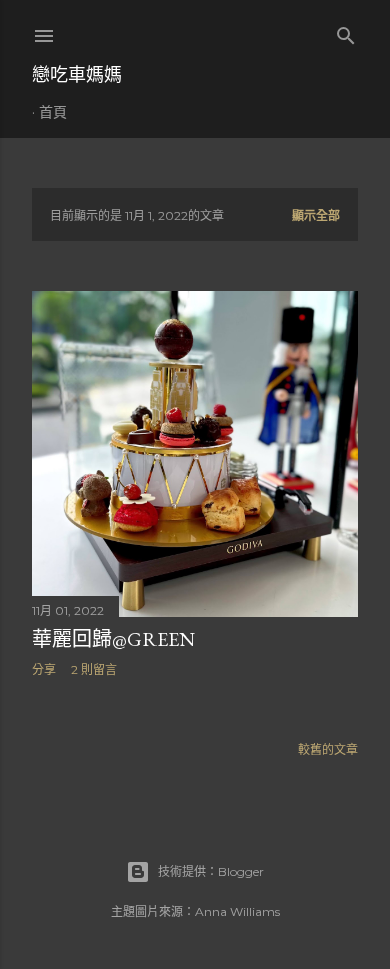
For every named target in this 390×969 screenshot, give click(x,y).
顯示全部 (316, 215)
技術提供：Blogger (211, 871)
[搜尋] (346, 31)
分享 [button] (44, 669)
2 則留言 (94, 669)
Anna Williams (237, 911)
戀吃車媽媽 (77, 74)
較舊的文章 (328, 749)
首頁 (53, 112)
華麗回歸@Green (113, 639)
